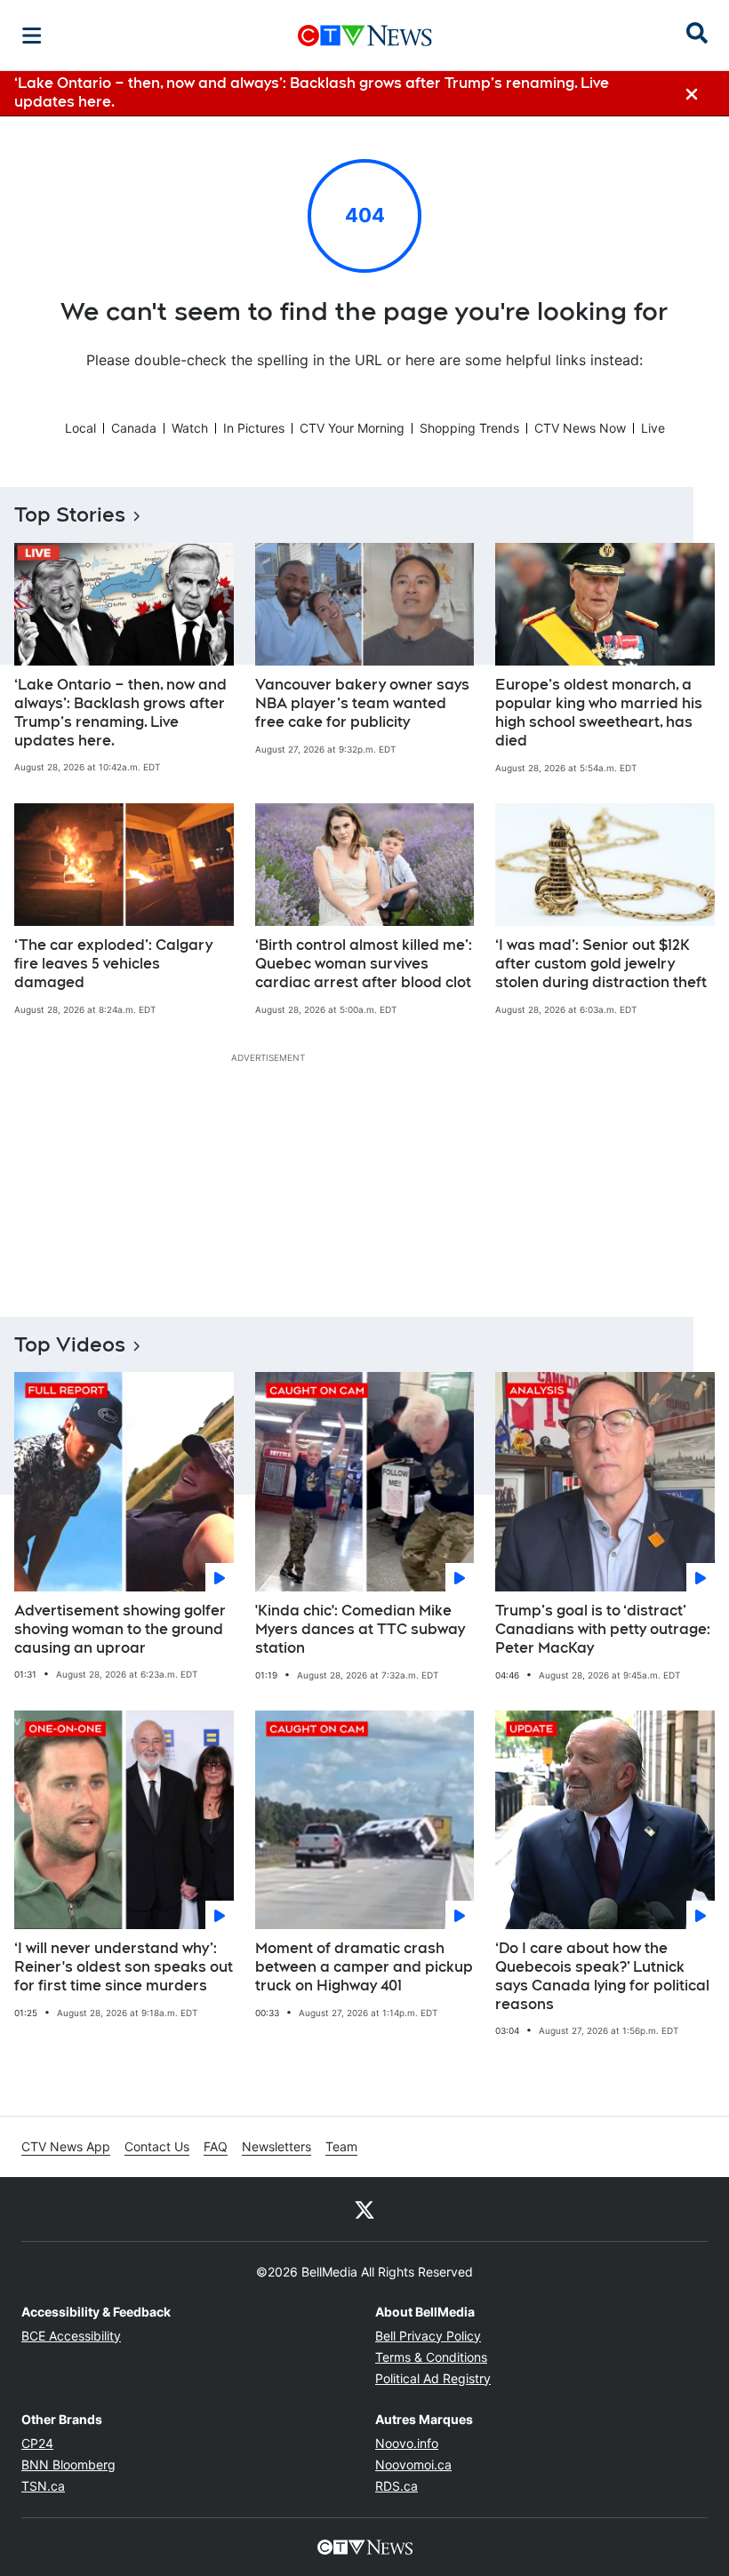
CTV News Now (580, 428)
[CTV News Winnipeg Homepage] (365, 36)
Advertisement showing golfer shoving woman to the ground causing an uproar (120, 1629)
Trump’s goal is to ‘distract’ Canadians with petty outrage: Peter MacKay (603, 1629)
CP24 (37, 2443)
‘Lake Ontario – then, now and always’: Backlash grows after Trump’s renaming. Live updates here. (120, 712)
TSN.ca (43, 2486)
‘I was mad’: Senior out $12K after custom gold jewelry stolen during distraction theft (601, 964)
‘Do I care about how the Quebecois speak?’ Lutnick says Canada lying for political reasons (602, 1976)
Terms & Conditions (431, 2357)
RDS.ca (397, 2486)
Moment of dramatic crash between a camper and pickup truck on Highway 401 (364, 1967)
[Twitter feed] (364, 2209)
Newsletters (276, 2146)
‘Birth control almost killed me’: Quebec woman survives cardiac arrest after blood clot (364, 964)
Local (80, 428)
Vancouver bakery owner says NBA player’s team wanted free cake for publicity (362, 703)
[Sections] (32, 36)
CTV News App (66, 2146)
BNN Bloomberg (68, 2464)
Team (341, 2146)
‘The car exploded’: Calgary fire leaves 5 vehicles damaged (113, 964)
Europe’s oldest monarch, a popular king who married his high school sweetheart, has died (599, 712)
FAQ (216, 2146)
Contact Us (157, 2146)
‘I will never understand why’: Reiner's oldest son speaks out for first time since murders (124, 1967)
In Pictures (254, 428)
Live (653, 428)
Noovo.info (407, 2443)
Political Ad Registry (433, 2378)
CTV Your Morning (352, 428)
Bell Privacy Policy (428, 2336)
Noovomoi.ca (413, 2464)
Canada (134, 428)
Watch (190, 428)
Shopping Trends (469, 428)
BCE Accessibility (71, 2336)
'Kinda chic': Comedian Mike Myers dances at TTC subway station (360, 1629)
